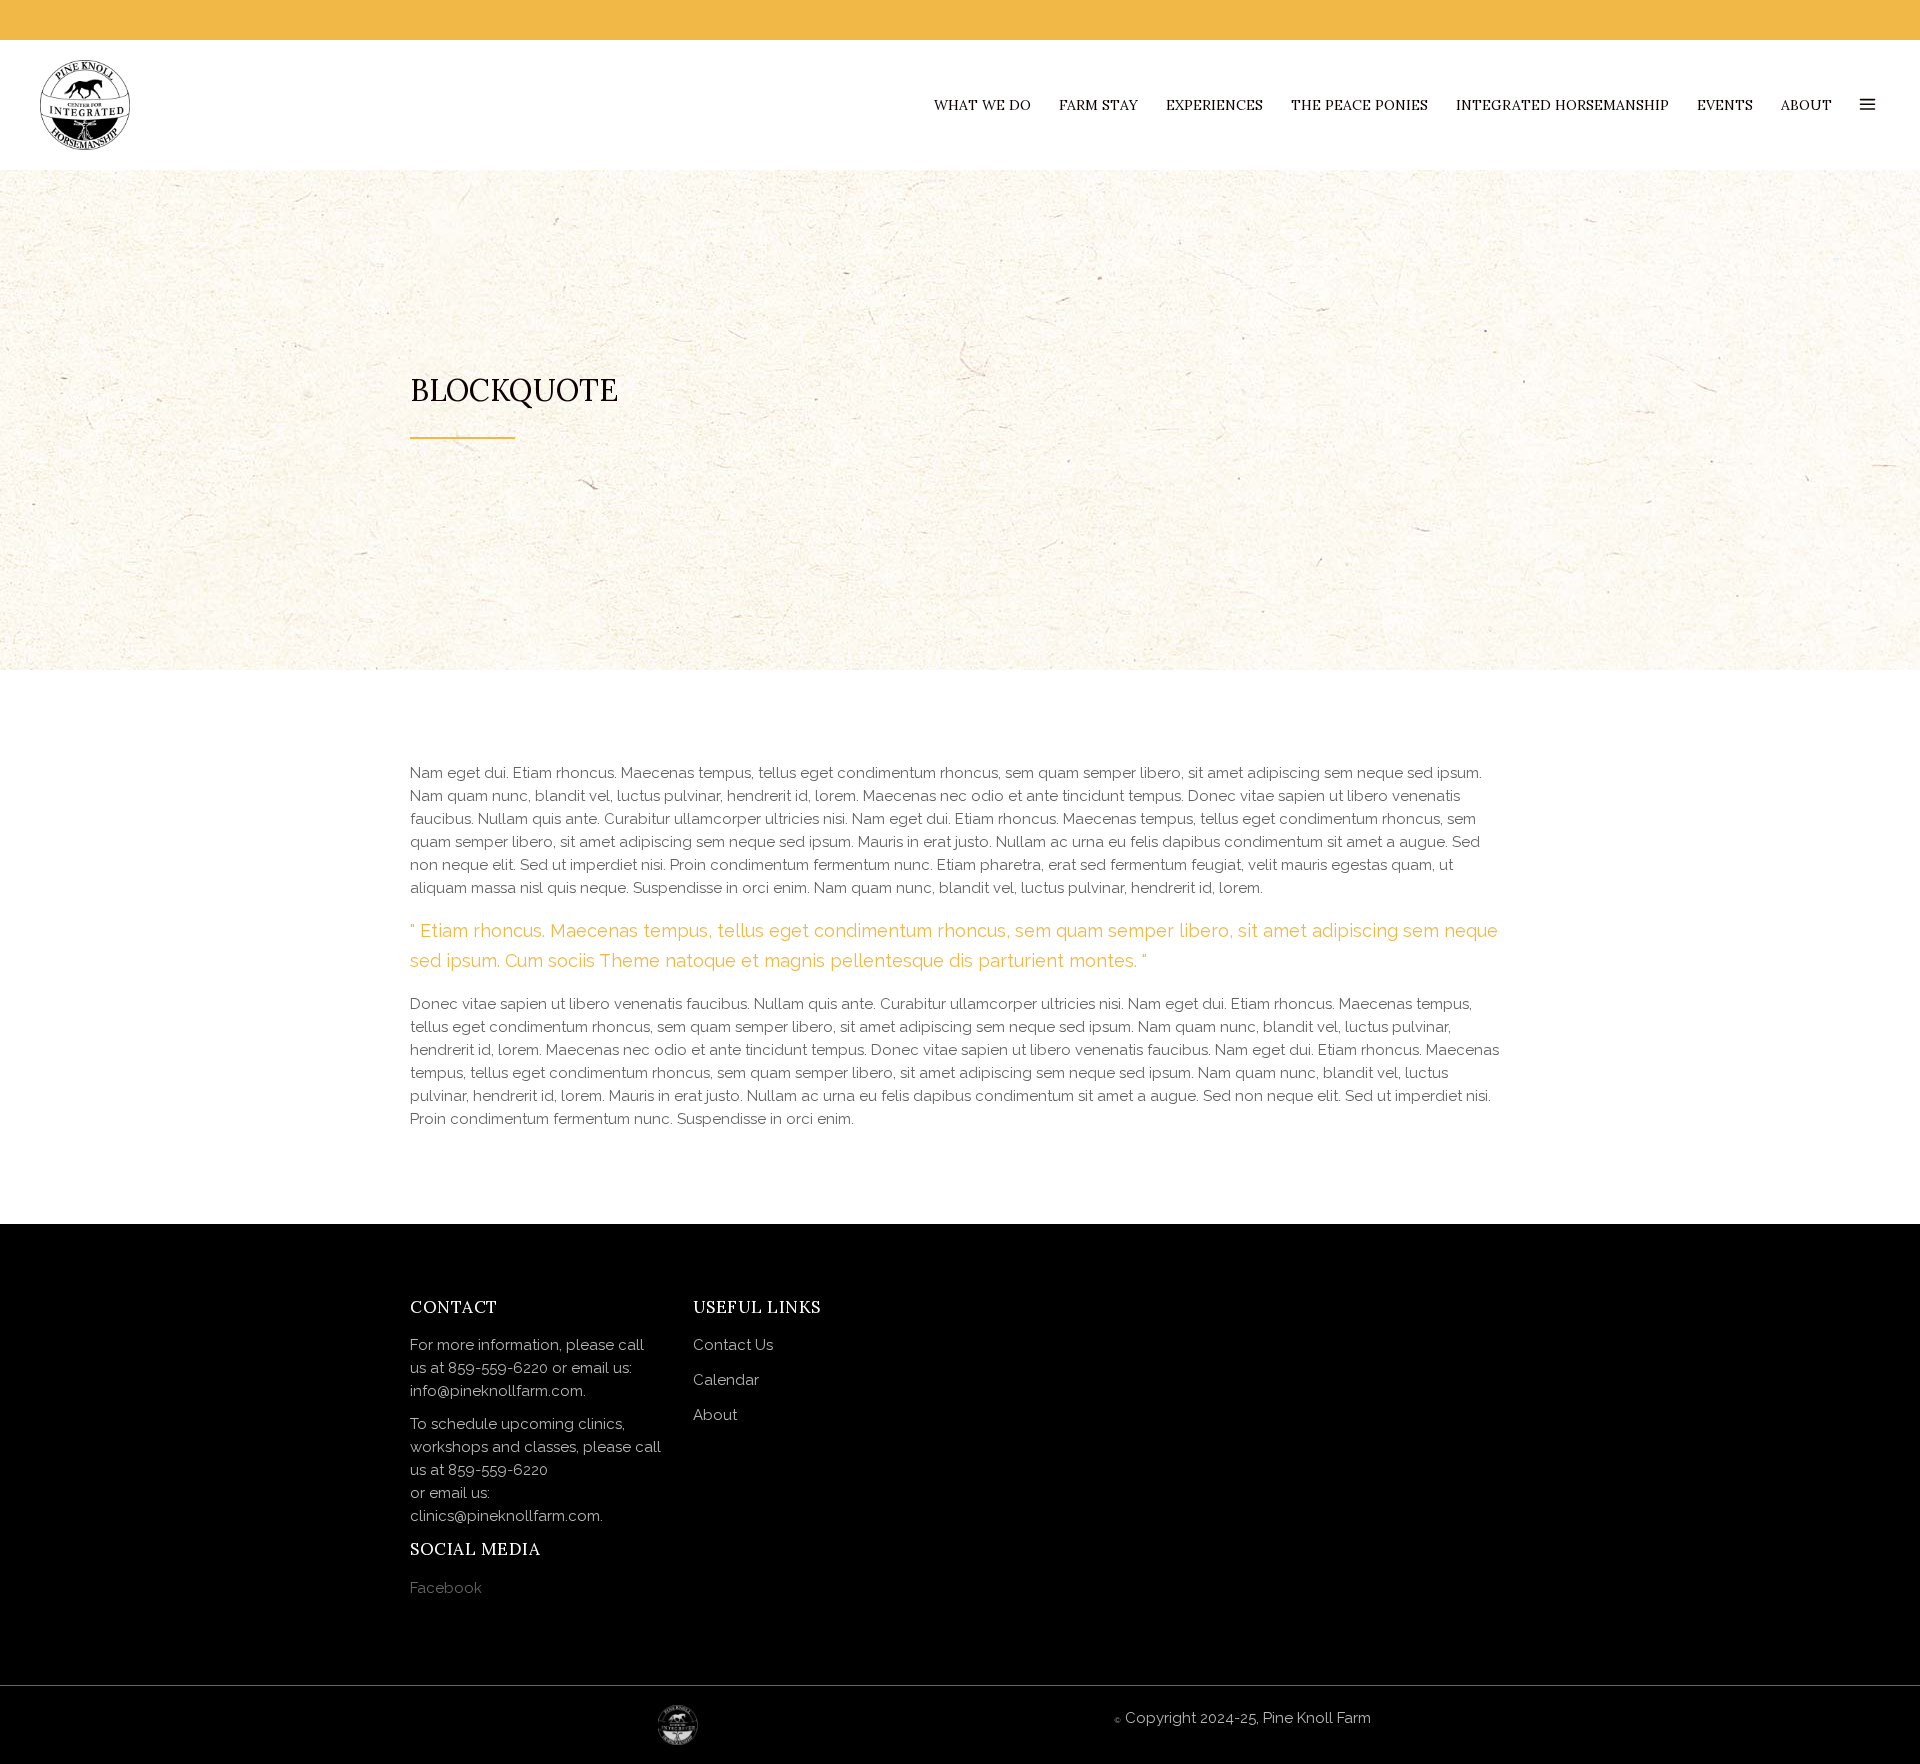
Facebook (446, 1588)
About (715, 1415)
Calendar (726, 1380)
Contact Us (733, 1345)
